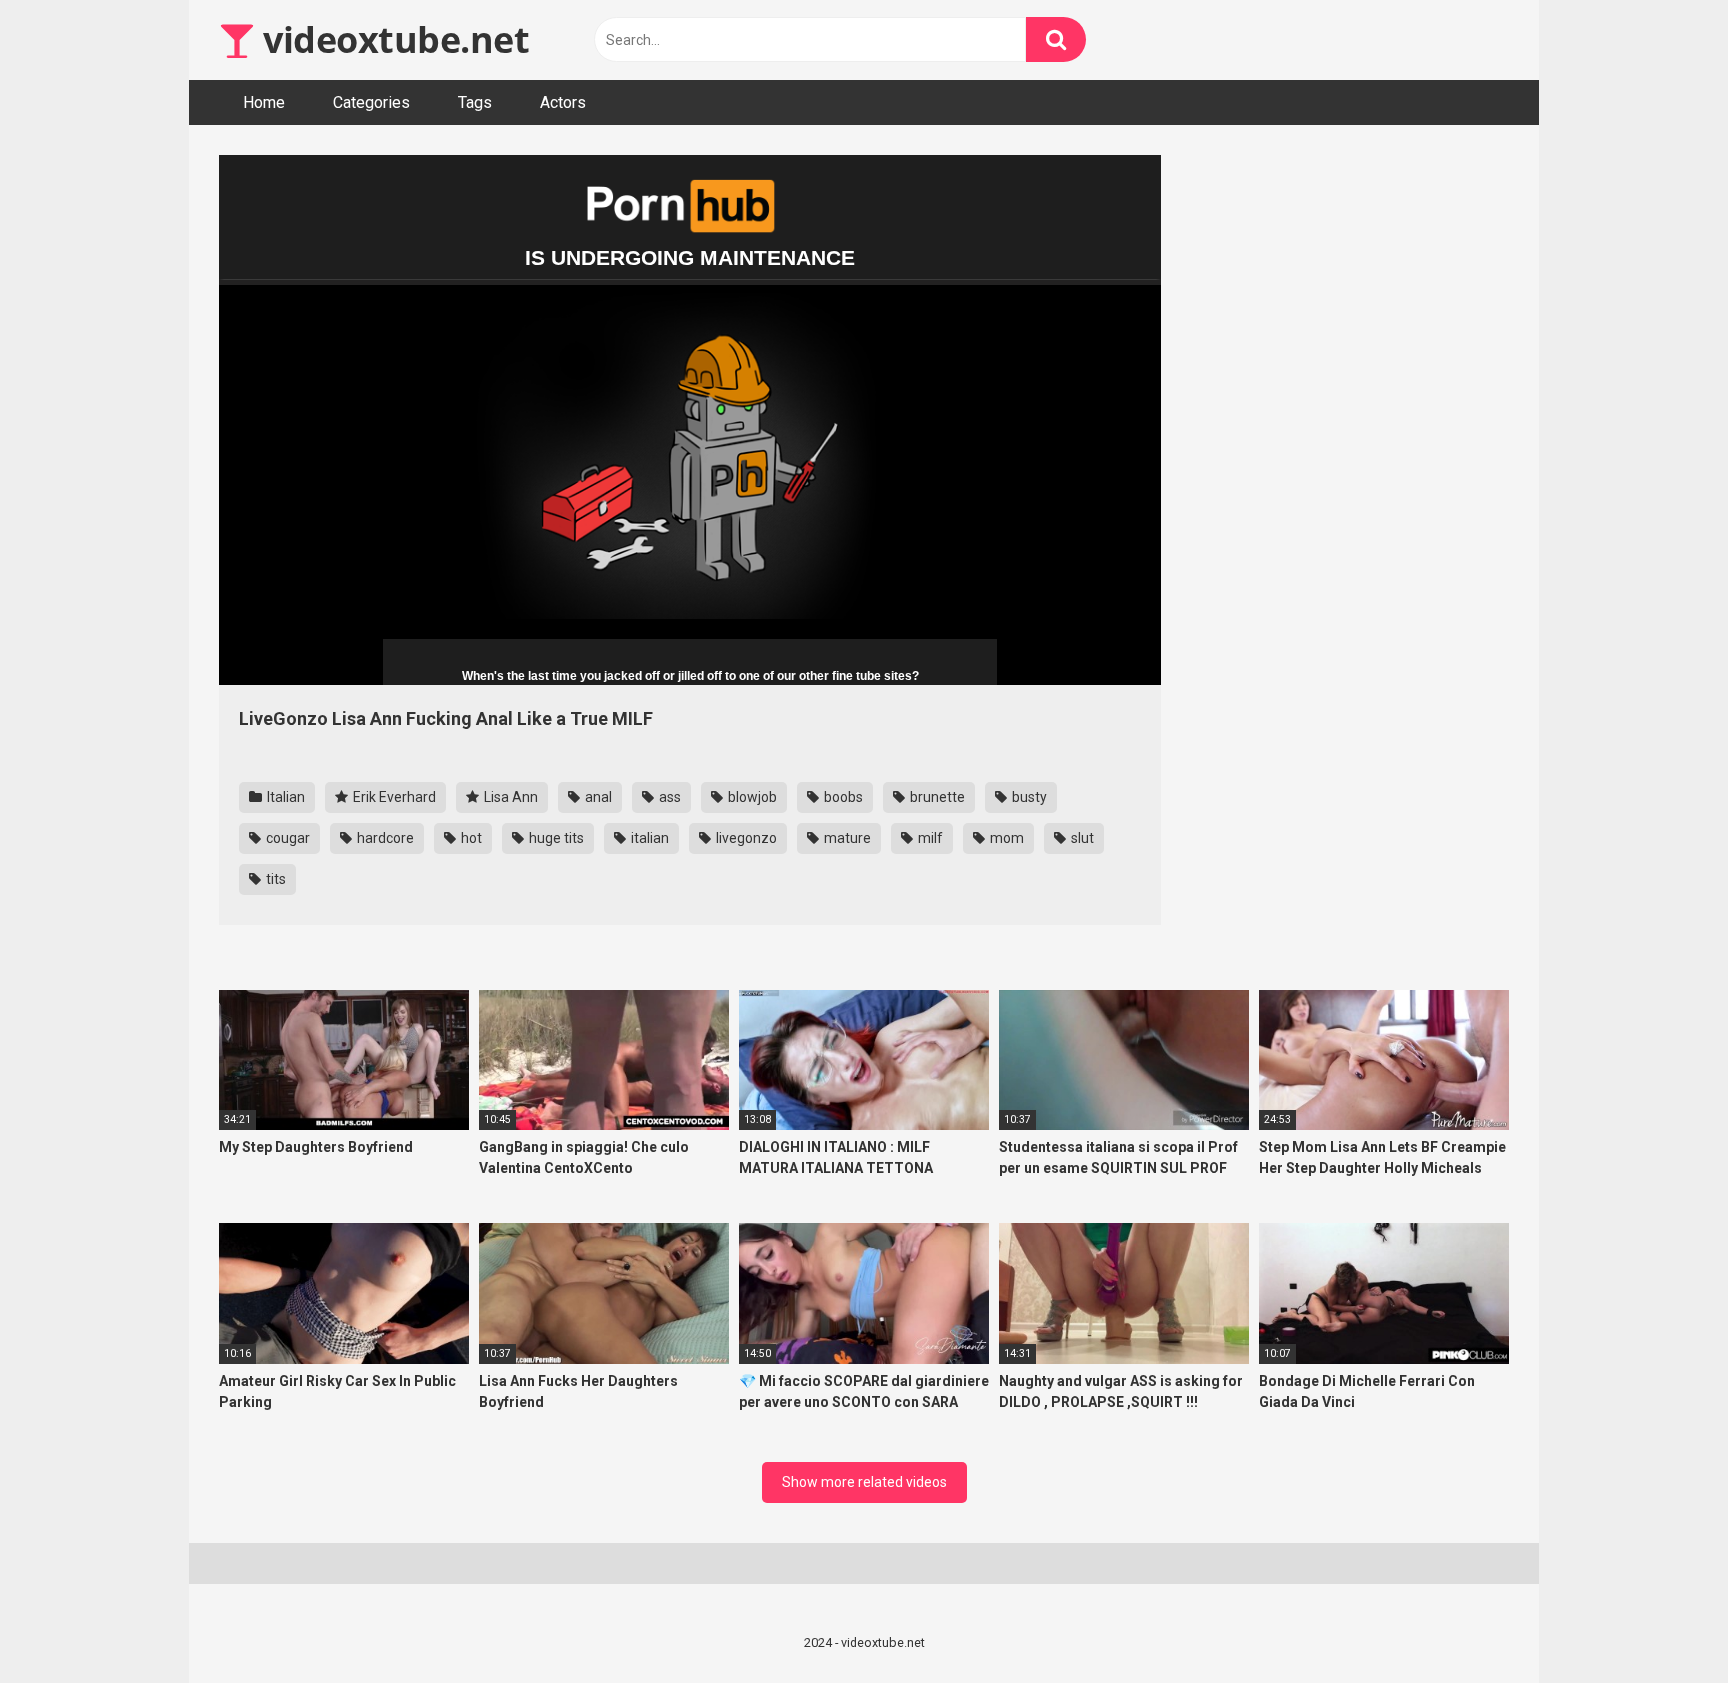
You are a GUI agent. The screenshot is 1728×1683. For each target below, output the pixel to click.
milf (929, 838)
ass (668, 797)
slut (1081, 838)
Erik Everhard (393, 797)
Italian (284, 797)
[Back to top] (1661, 1622)
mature (846, 838)
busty (1028, 797)
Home (264, 102)
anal (597, 797)
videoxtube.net (392, 39)
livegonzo (745, 838)
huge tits (555, 838)
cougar (286, 838)
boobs (842, 797)
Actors (563, 102)
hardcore (384, 838)
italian (648, 838)
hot (470, 838)
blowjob (751, 797)
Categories (371, 102)
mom (1005, 838)
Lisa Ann (509, 797)
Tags (475, 102)
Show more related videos (864, 1482)
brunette (936, 797)
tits (274, 879)
